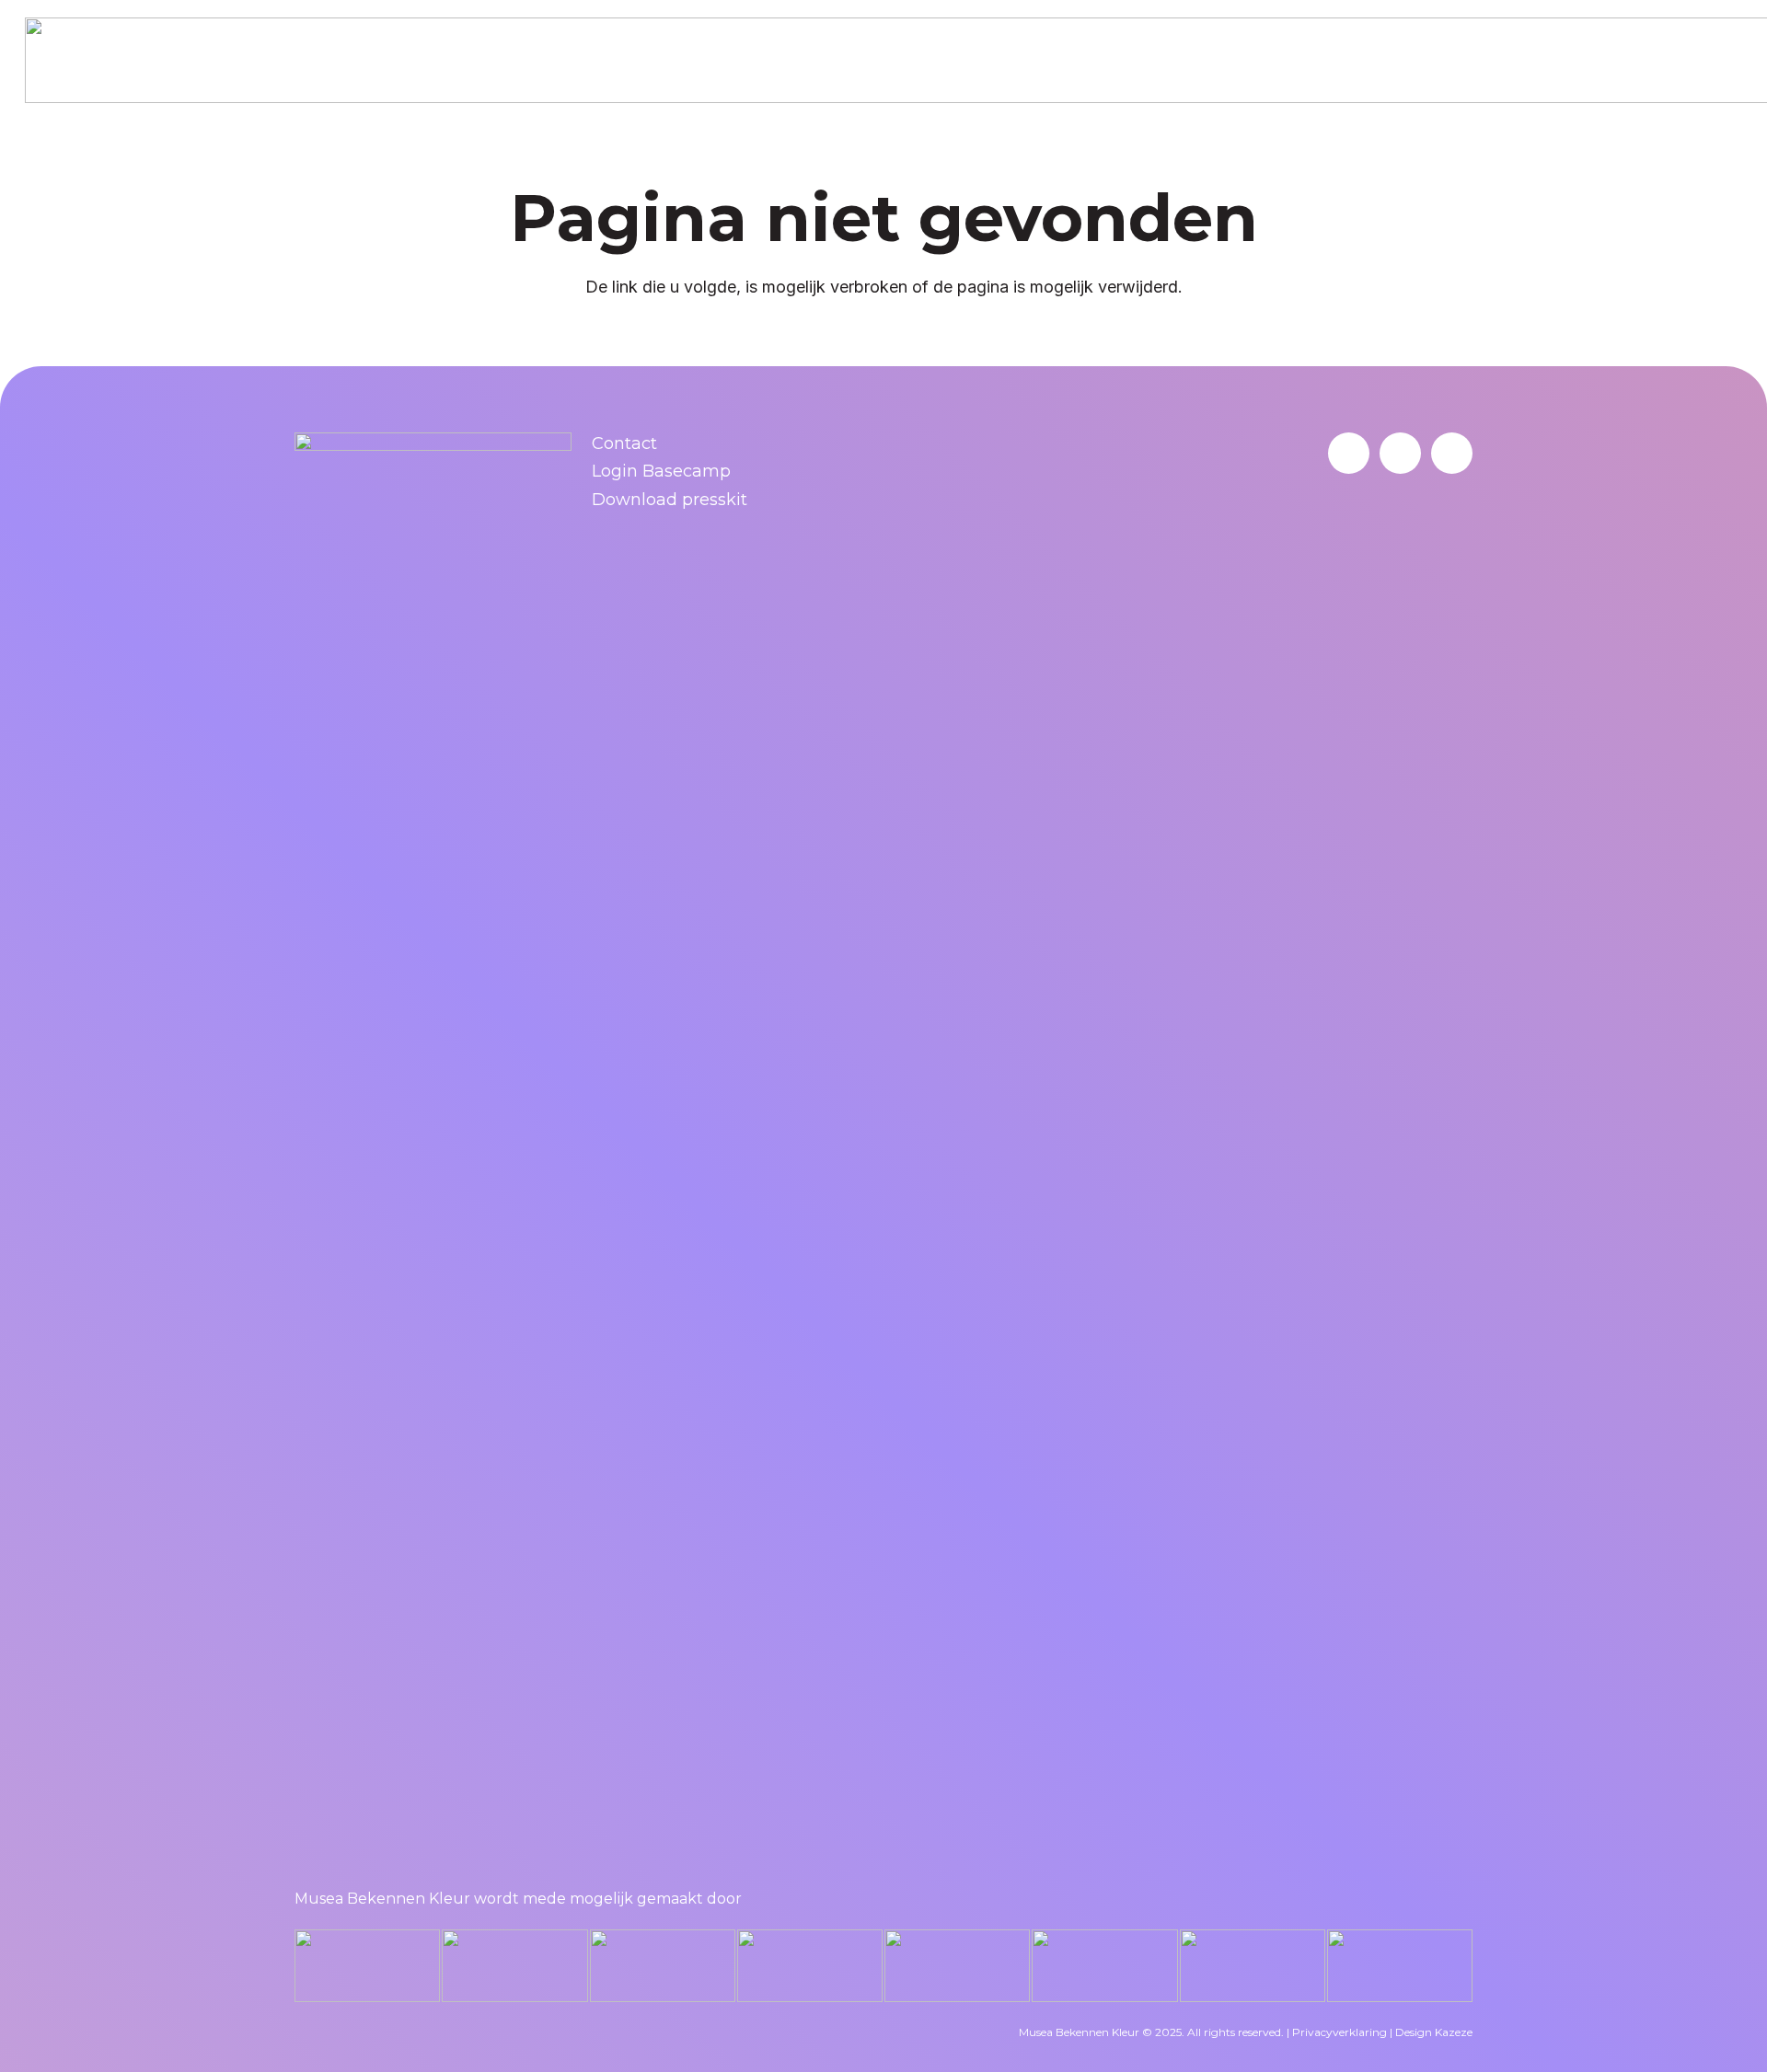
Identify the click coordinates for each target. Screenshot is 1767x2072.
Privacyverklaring (1340, 2032)
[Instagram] (1452, 453)
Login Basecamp (661, 471)
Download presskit (670, 500)
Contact (624, 443)
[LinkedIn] (1349, 453)
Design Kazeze (1434, 2032)
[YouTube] (1400, 453)
